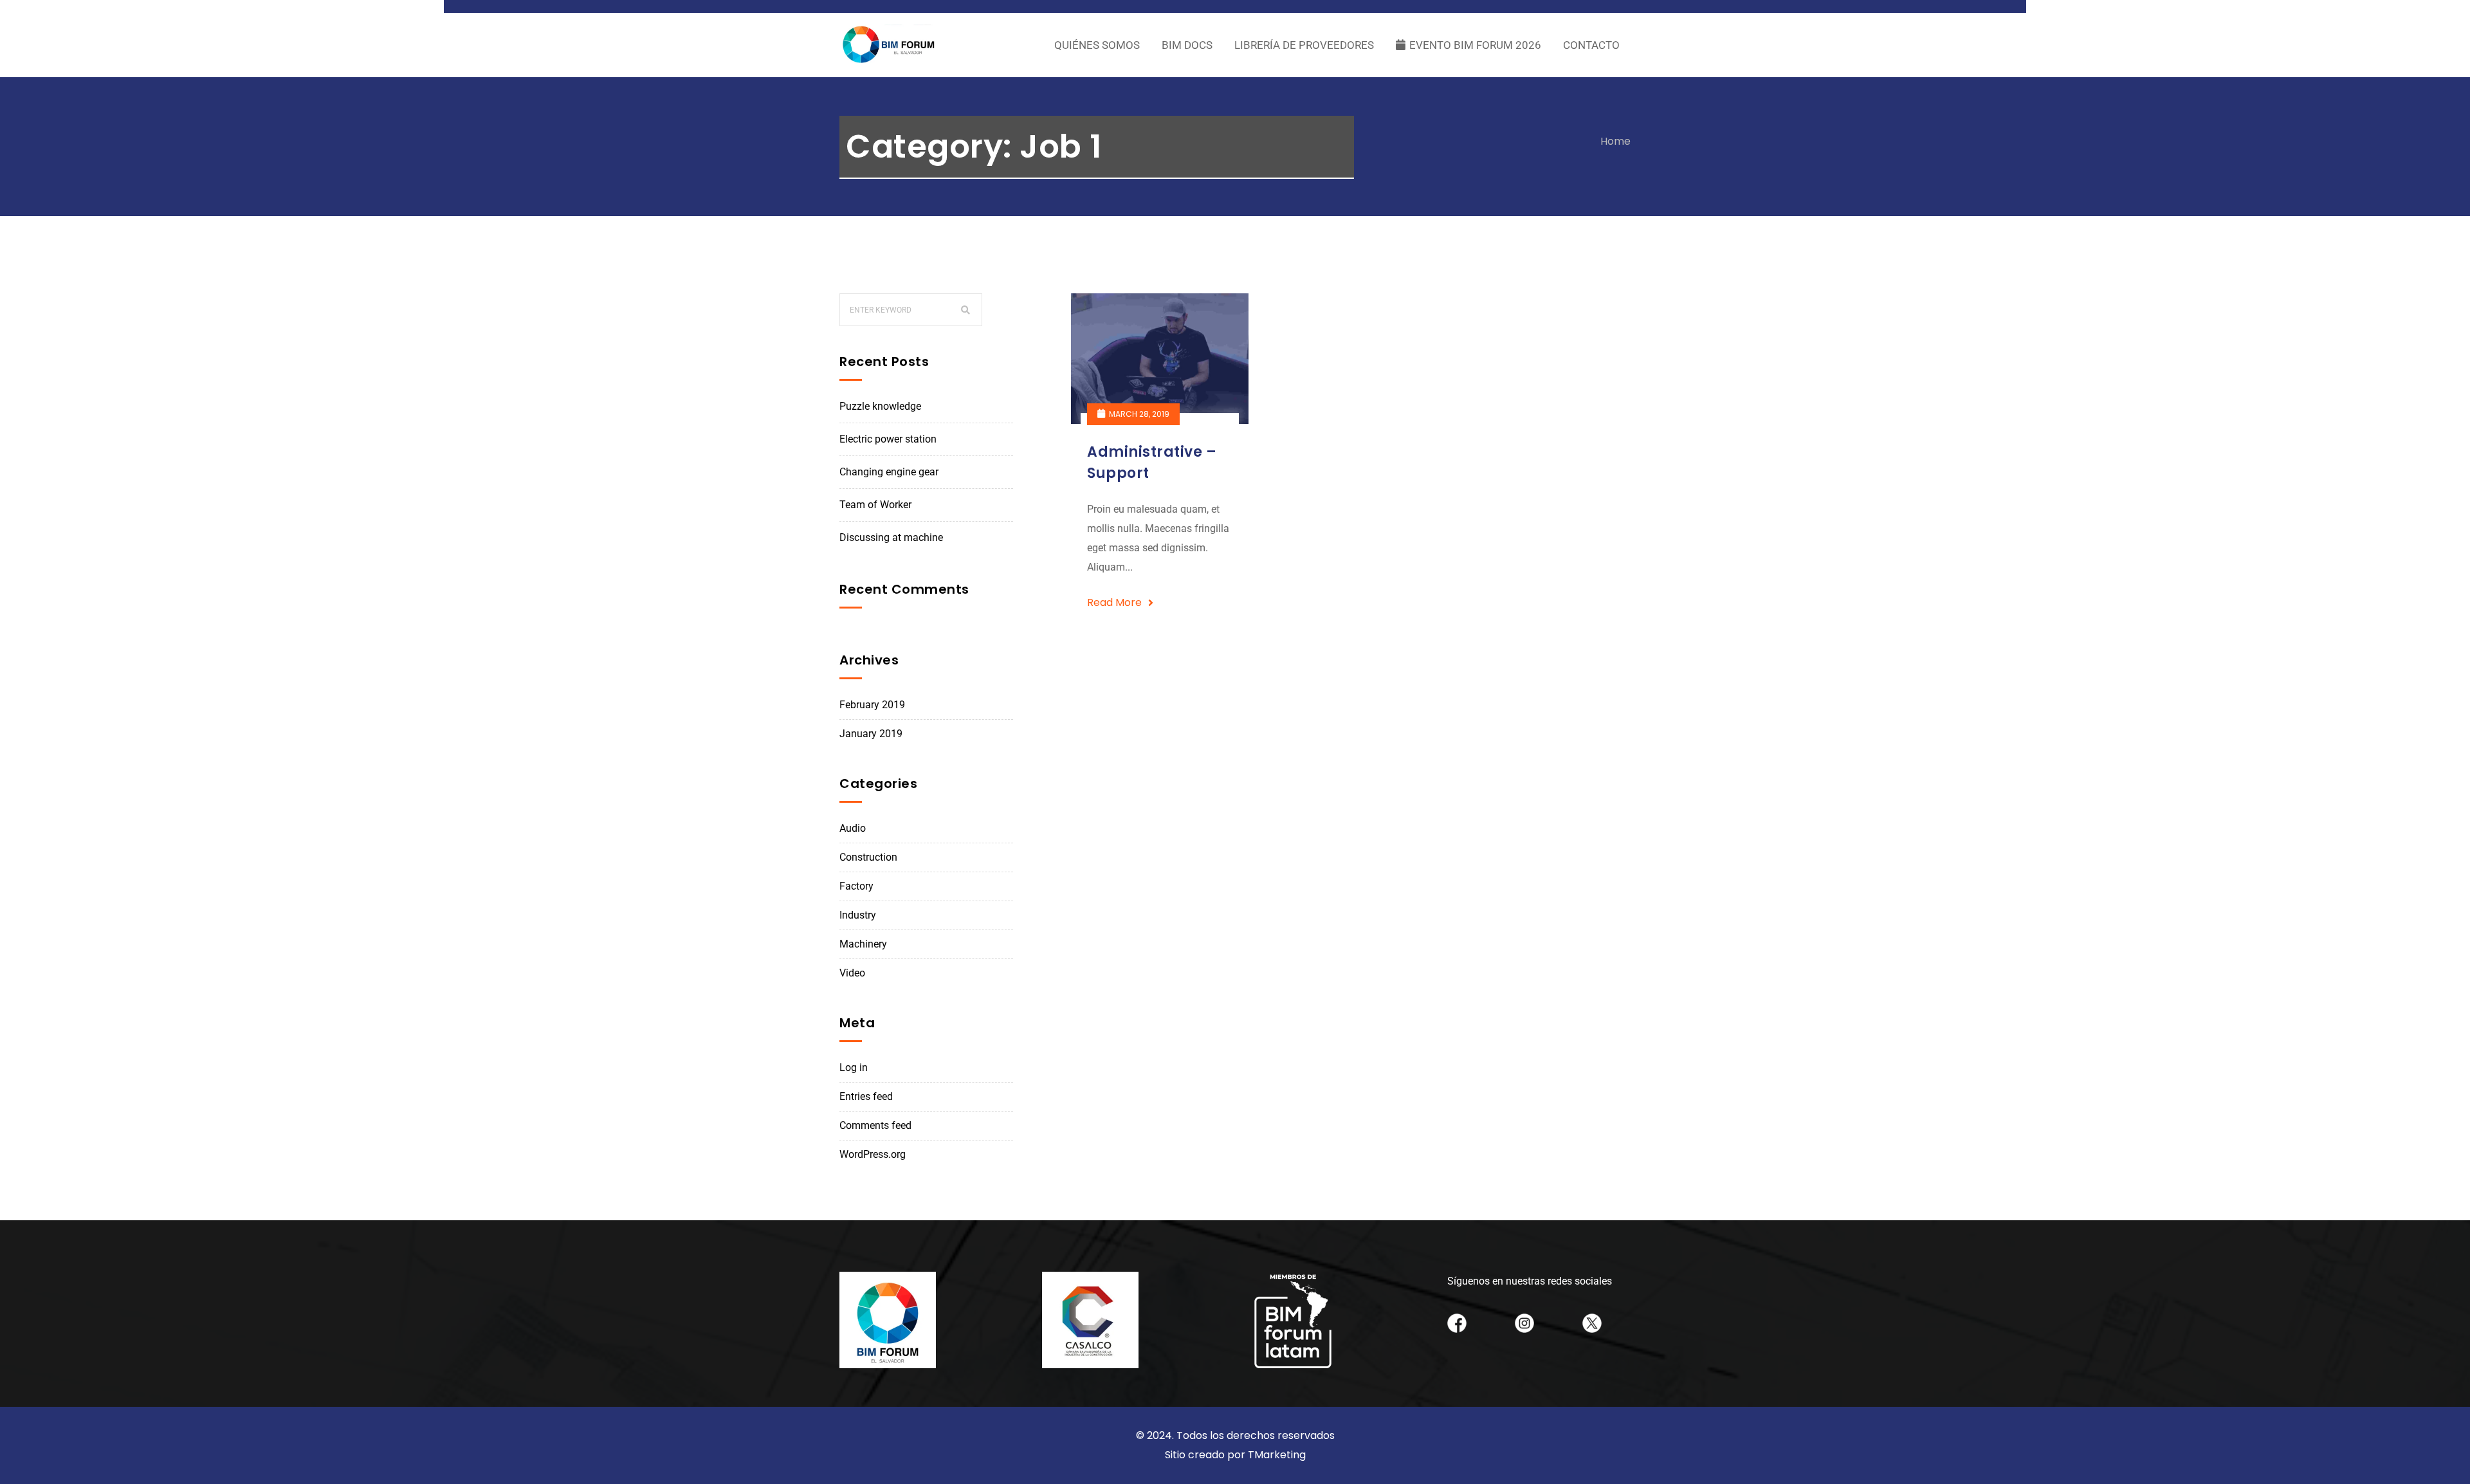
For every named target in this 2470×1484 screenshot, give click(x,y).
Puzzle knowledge (880, 406)
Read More (1114, 602)
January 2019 (871, 734)
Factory (856, 886)
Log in (854, 1067)
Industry (858, 915)
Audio (853, 828)
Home (1615, 141)
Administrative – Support (1152, 463)
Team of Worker (875, 505)
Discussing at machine (891, 537)
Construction (868, 857)
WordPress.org (873, 1154)
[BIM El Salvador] (890, 45)
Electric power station (888, 439)
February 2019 (872, 705)
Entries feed (866, 1096)
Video (852, 973)
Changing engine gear (889, 472)
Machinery (863, 944)
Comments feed (875, 1125)
